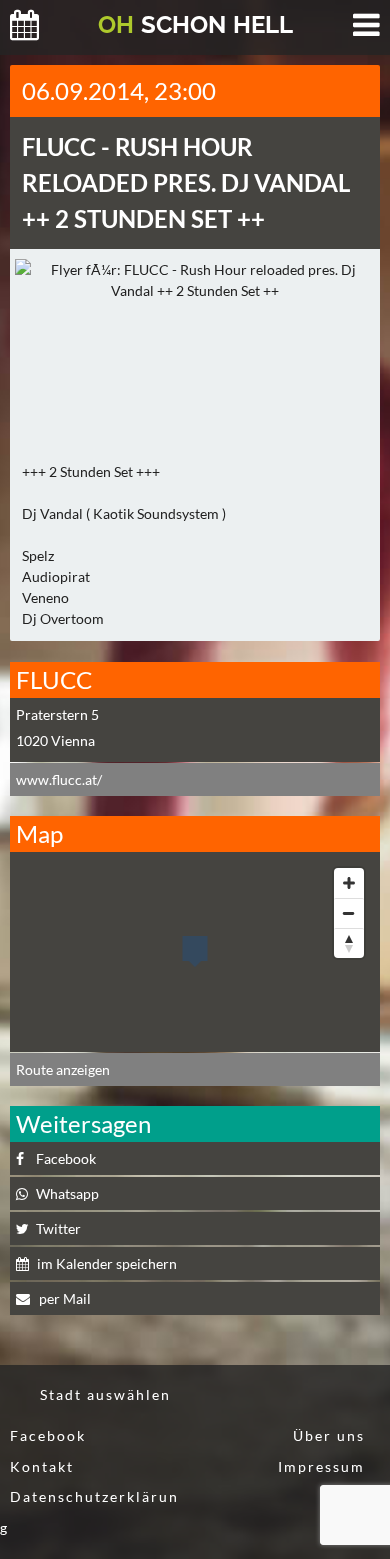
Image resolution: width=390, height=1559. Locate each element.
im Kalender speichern (107, 1263)
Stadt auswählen (105, 1394)
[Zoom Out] (349, 913)
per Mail (63, 1298)
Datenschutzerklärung (89, 1512)
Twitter (58, 1228)
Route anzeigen (63, 1069)
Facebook (66, 1158)
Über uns (329, 1435)
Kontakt (42, 1466)
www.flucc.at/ (59, 779)
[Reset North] (349, 943)
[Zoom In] (349, 883)
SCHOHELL (195, 24)
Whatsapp (67, 1193)
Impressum (321, 1466)
